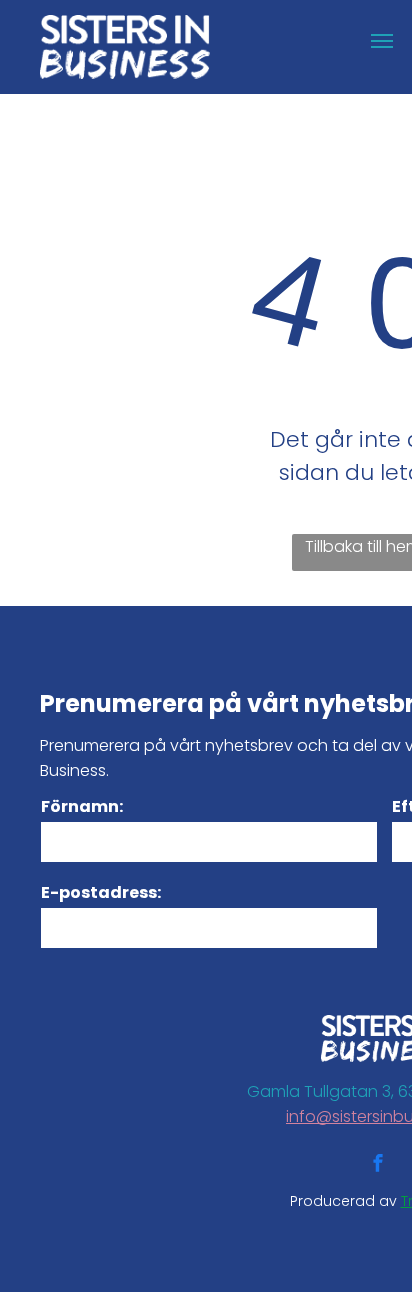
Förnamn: (82, 806)
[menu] (382, 41)
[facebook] (378, 1165)
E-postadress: (101, 892)
